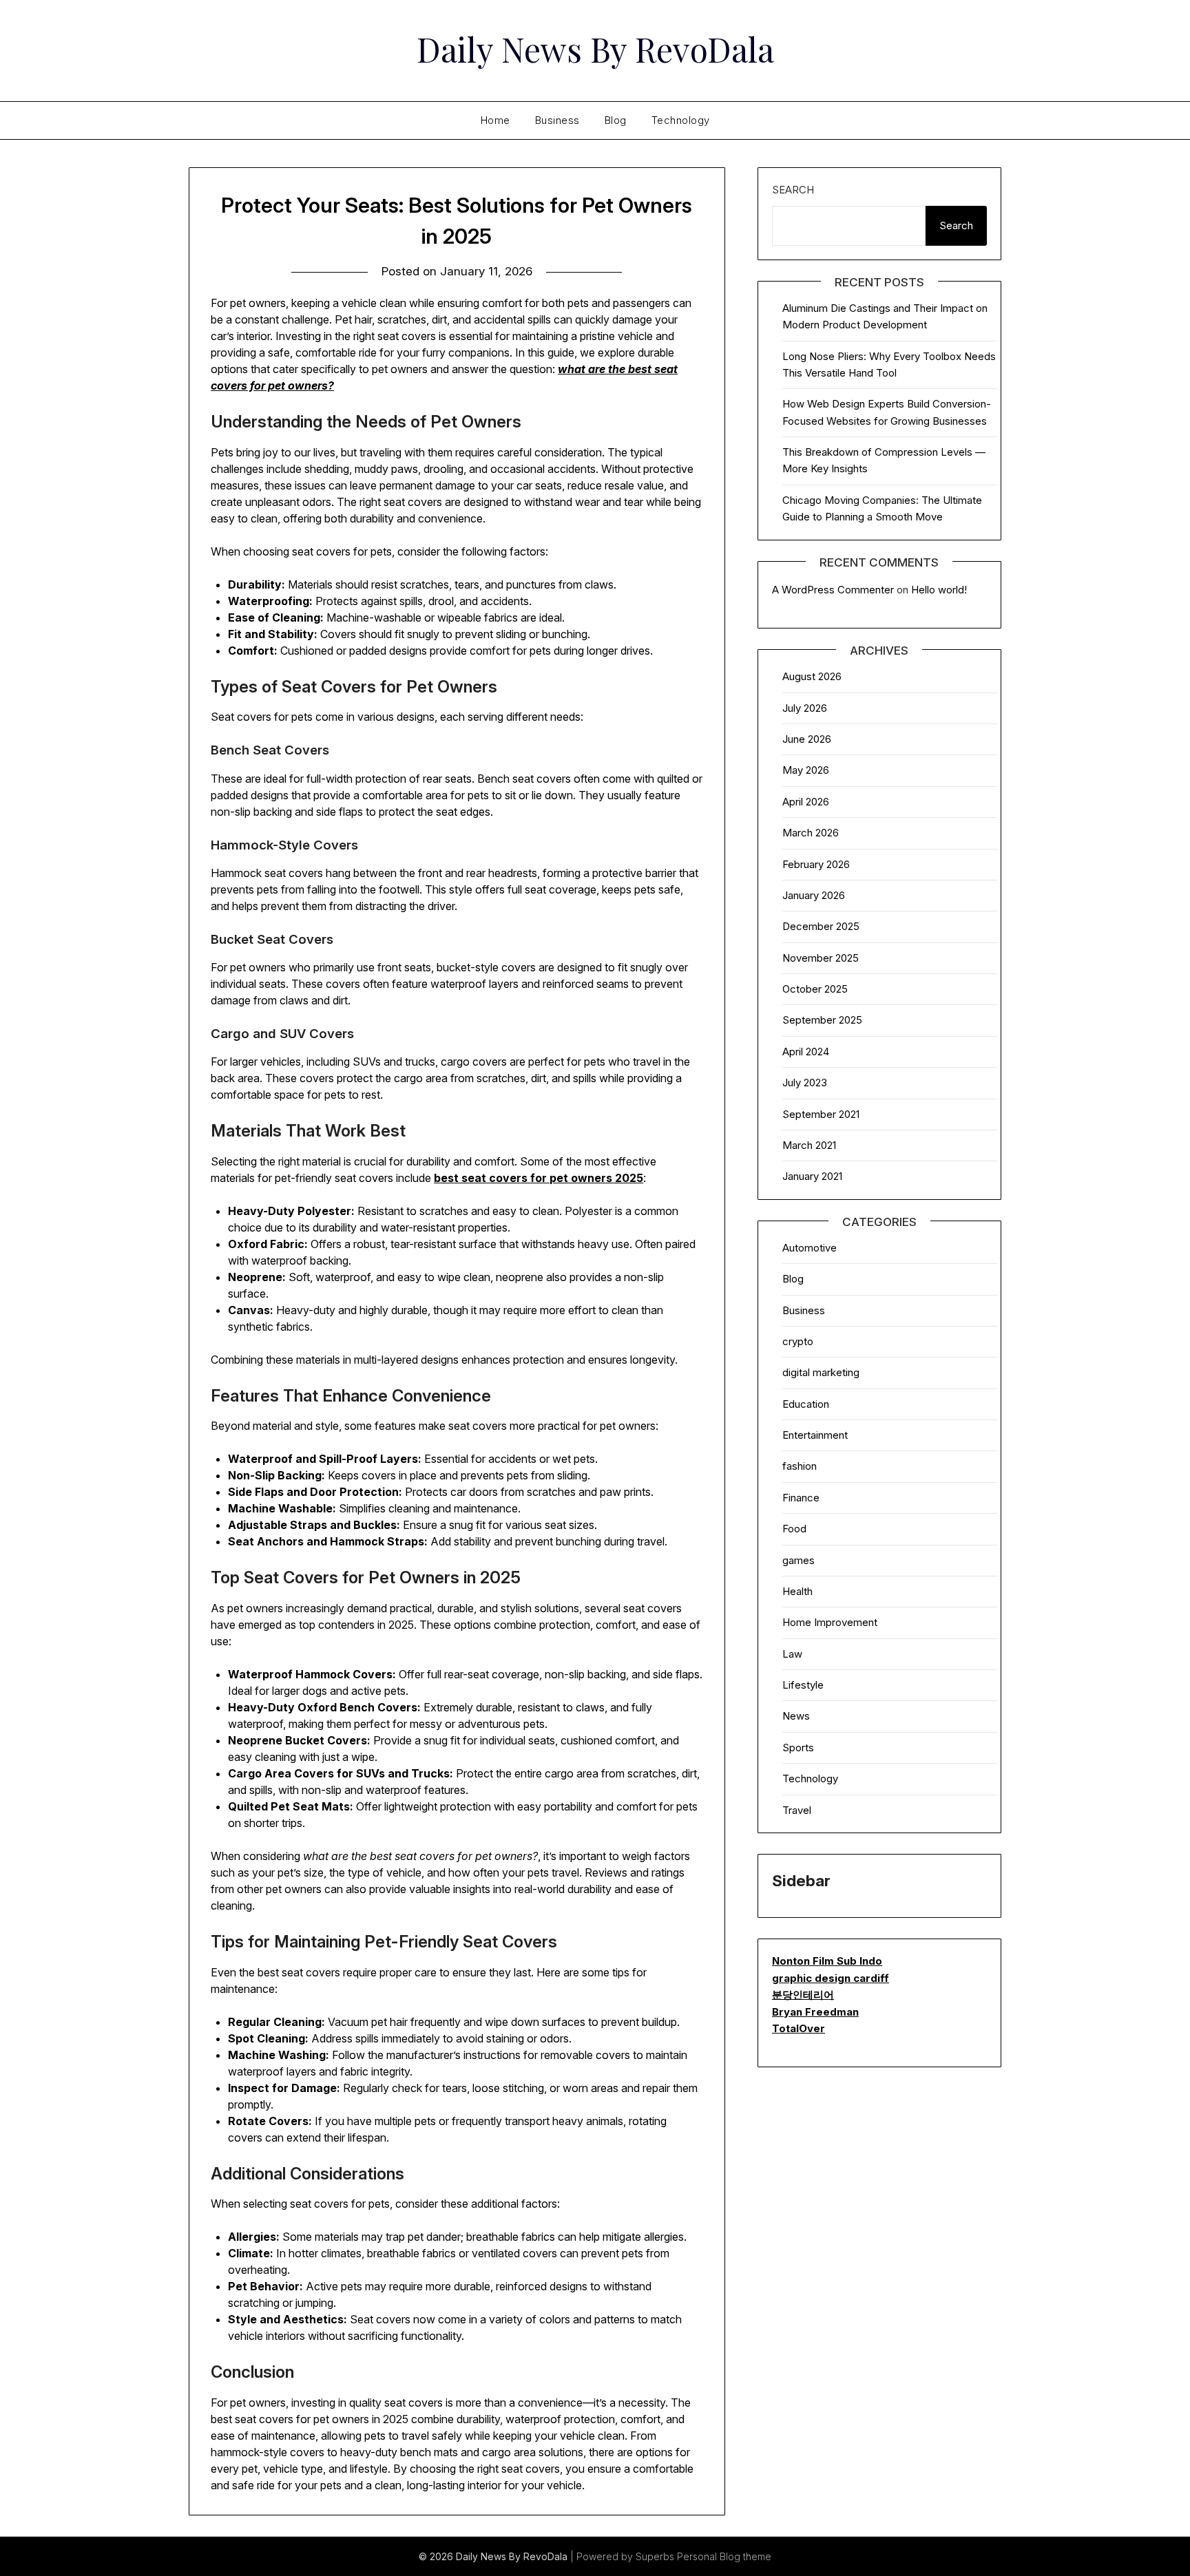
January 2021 (812, 1176)
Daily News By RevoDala (595, 49)
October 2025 (815, 989)
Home (495, 120)
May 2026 (806, 770)
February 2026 (816, 864)
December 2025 (821, 926)
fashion (800, 1466)
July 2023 (805, 1083)
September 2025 (822, 1020)
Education (806, 1404)
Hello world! (939, 590)
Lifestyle (803, 1685)
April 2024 (806, 1052)
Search (793, 190)
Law (792, 1654)
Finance (801, 1498)
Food (794, 1529)
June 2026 (807, 739)
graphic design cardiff (831, 1978)
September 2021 (821, 1114)
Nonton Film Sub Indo (827, 1961)
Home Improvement (830, 1622)
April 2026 (806, 802)
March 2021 (809, 1145)
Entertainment (815, 1435)
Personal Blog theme (724, 2556)
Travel (797, 1810)
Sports (798, 1748)
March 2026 (811, 833)
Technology (681, 120)
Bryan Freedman (815, 2012)
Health (797, 1591)
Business (557, 120)
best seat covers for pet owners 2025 (539, 1178)
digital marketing (821, 1372)
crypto (798, 1341)
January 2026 (814, 895)
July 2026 (805, 708)
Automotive (810, 1248)
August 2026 (812, 676)
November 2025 (821, 958)
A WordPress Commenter (833, 590)
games (798, 1560)
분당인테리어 (803, 1995)
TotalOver (798, 2028)
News (796, 1716)
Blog (616, 120)
